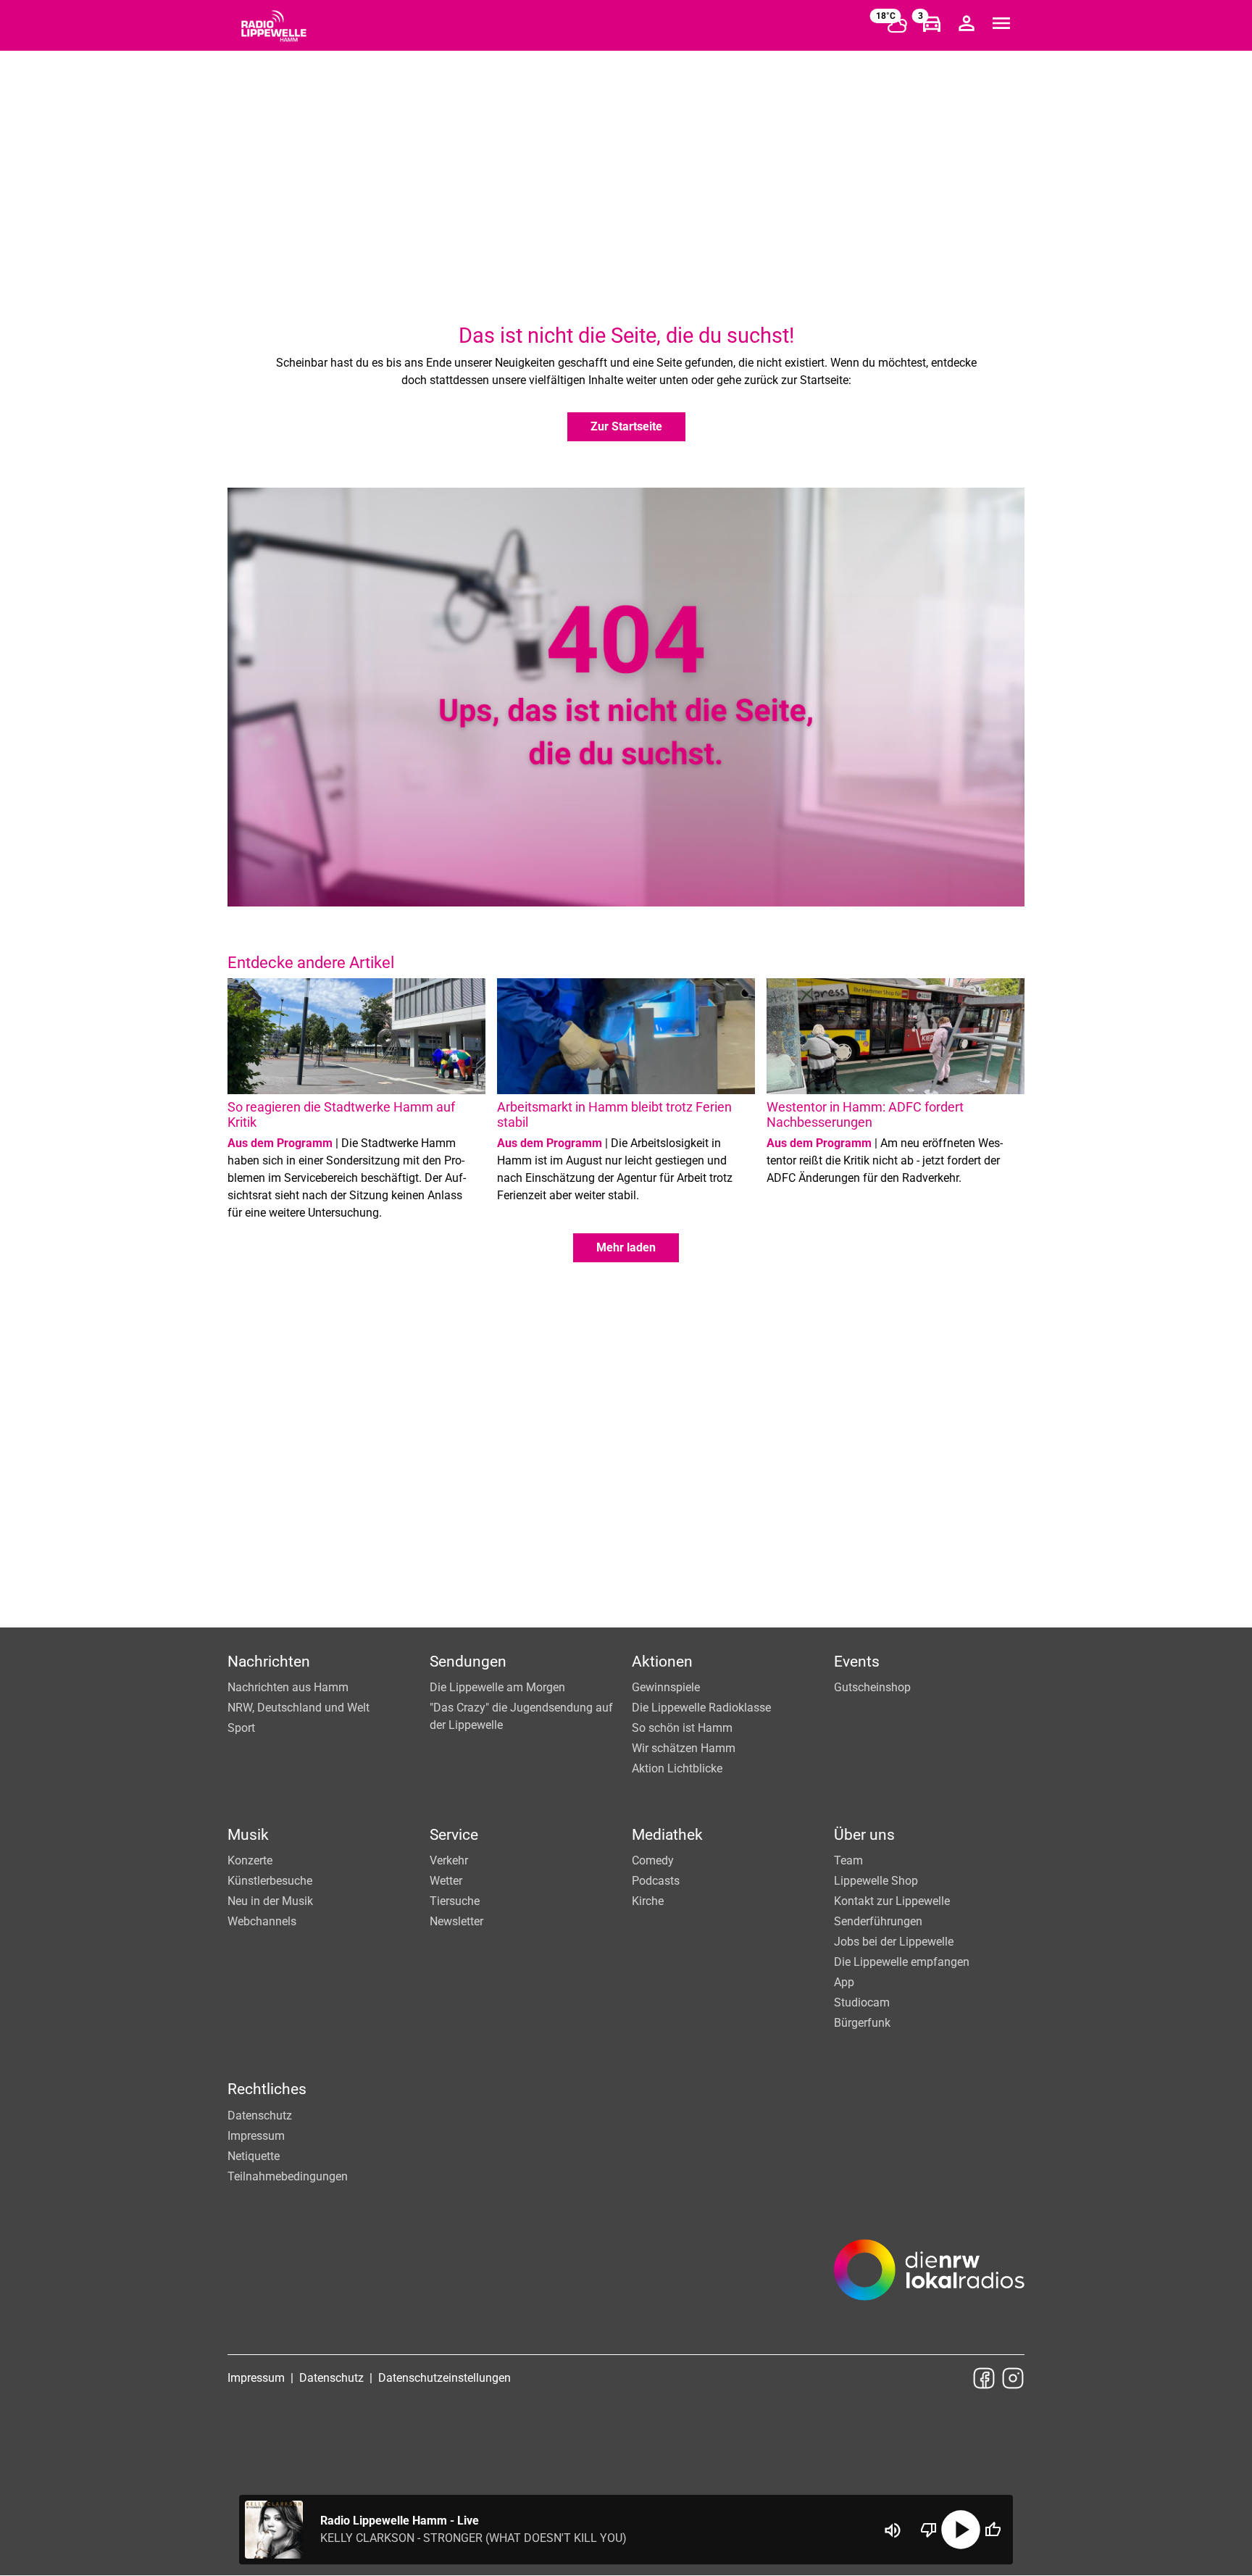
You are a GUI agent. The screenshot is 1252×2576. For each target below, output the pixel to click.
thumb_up (993, 2530)
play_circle (961, 2530)
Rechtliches (267, 2089)
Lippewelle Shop (876, 1881)
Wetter (446, 1881)
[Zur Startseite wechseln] (274, 26)
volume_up (893, 2530)
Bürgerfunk (862, 2023)
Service (454, 1835)
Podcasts (656, 1881)
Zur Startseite (626, 426)
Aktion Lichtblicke (677, 1768)
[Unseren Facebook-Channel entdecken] (984, 2378)
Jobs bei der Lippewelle (894, 1942)
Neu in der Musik (270, 1901)
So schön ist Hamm (682, 1728)
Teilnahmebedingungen (288, 2176)
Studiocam (862, 2002)
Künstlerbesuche (270, 1881)
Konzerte (250, 1860)
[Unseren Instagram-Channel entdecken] (1013, 2378)
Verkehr (449, 1860)
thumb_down (929, 2530)
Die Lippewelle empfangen (902, 1962)
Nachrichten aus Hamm (288, 1687)
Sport (241, 1728)
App (844, 1982)
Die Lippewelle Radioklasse (701, 1708)
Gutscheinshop (872, 1687)
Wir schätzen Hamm (684, 1748)
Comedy (653, 1860)
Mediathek (667, 1835)
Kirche (648, 1901)
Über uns (864, 1835)
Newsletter (456, 1921)
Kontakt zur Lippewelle (892, 1901)
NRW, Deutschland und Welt (299, 1708)
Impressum (256, 2136)
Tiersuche (455, 1901)
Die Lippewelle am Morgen (497, 1687)
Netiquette (254, 2156)
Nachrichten (269, 1662)
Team (848, 1860)
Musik (248, 1835)
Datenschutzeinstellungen (445, 2378)
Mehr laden (626, 1247)
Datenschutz (260, 2116)
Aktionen (662, 1662)
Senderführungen (878, 1921)
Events (857, 1662)
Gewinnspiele (666, 1687)
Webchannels (262, 1921)
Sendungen (468, 1662)
